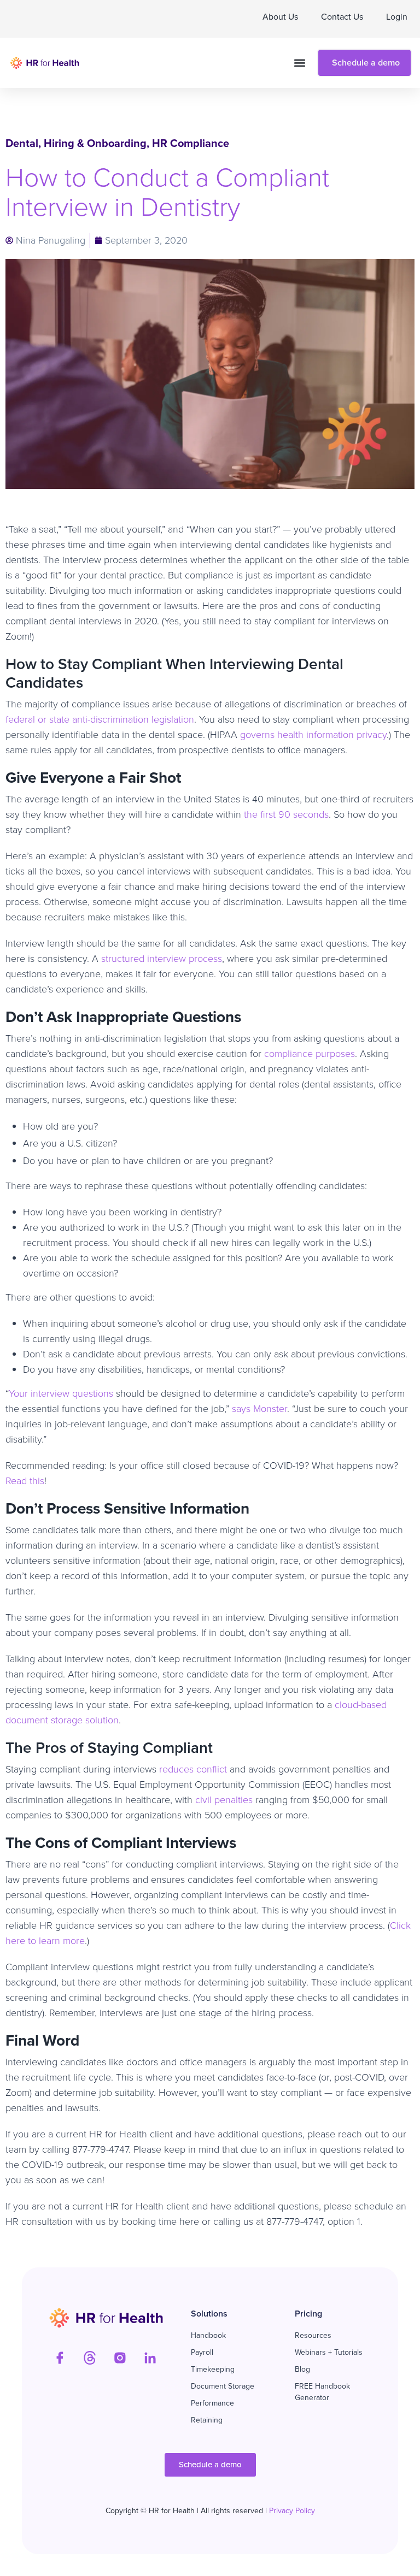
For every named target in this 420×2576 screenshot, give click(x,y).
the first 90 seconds (286, 814)
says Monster (259, 1409)
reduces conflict (193, 1769)
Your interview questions (61, 1393)
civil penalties (224, 1800)
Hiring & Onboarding (95, 143)
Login (397, 17)
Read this (25, 1481)
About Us (280, 17)
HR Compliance (191, 143)
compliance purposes (310, 1054)
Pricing (308, 2314)
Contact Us (342, 17)
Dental (22, 143)
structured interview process (162, 959)
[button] (300, 63)
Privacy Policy (292, 2511)
